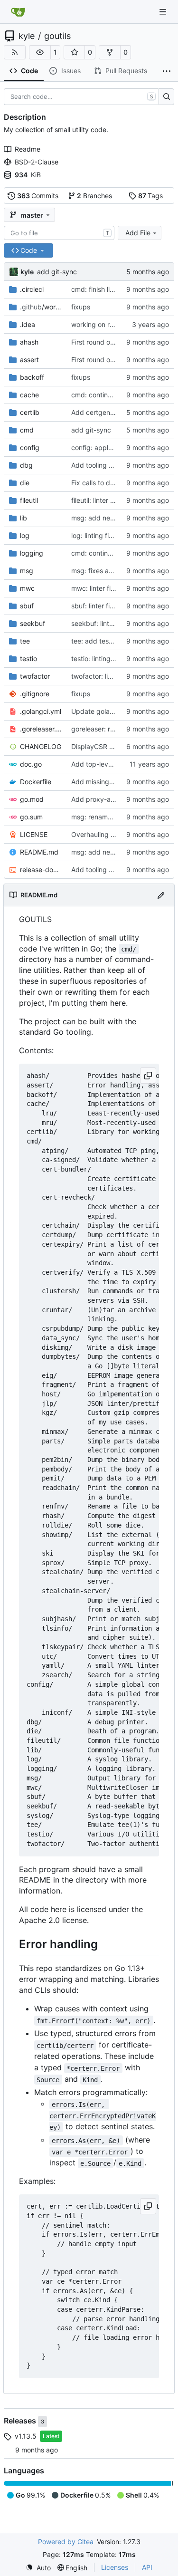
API (147, 2567)
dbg (26, 465)
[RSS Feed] (15, 52)
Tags (151, 196)
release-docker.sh (41, 870)
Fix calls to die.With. (102, 483)
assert (29, 360)
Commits (38, 196)
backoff (32, 377)
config (30, 447)
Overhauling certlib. (102, 834)
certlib (30, 412)
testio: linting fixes (99, 658)
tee (25, 641)
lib (23, 518)
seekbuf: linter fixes (102, 623)
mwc (27, 588)
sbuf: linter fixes (96, 606)
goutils (57, 36)
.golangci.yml (41, 711)
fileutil (29, 500)
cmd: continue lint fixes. (108, 395)
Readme (28, 149)
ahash (29, 342)
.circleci (32, 289)
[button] (40, 52)
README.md (39, 852)
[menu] (38, 2568)
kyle (27, 36)
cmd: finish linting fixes (107, 289)
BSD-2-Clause (37, 162)
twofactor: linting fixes (106, 676)
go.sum (31, 817)
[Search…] (166, 97)
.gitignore (35, 694)
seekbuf (33, 623)
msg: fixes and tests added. (115, 571)
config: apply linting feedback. (119, 447)
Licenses (115, 2567)
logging (32, 553)
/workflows (41, 307)
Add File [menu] (138, 233)
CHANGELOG (41, 746)
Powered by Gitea (66, 2542)
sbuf (27, 606)
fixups (81, 307)
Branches (94, 196)
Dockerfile (36, 782)
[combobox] (59, 233)
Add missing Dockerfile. (108, 782)
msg (27, 571)
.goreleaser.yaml (41, 729)
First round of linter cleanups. (116, 342)
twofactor (35, 676)
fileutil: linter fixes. (99, 500)
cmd (27, 430)
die (25, 483)
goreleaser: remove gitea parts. (120, 729)
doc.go (31, 764)
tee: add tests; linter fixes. (112, 641)
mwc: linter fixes (96, 588)
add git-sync (57, 272)
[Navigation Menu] (164, 12)
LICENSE (34, 834)
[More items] (167, 71)
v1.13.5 (26, 2436)
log (25, 535)
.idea (28, 324)
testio (28, 658)
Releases (21, 2421)
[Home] (18, 12)
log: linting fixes (95, 535)
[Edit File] (161, 895)
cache (29, 395)
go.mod (32, 799)
